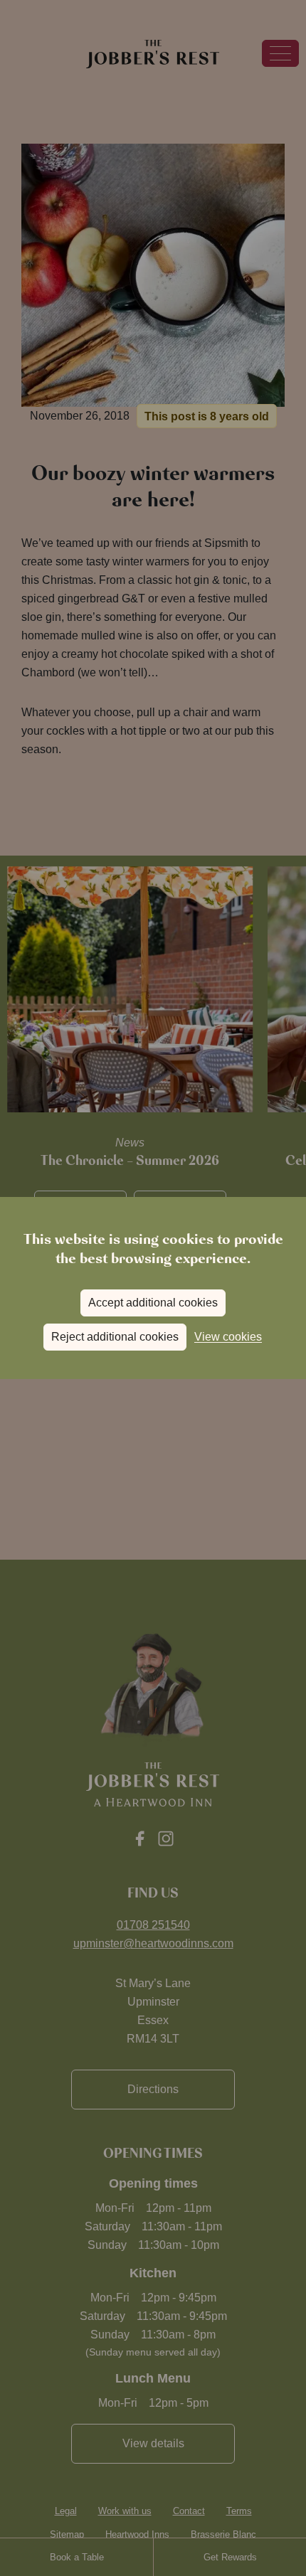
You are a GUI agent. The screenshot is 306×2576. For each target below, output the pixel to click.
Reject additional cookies (115, 1337)
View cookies (228, 1337)
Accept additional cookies (153, 1303)
